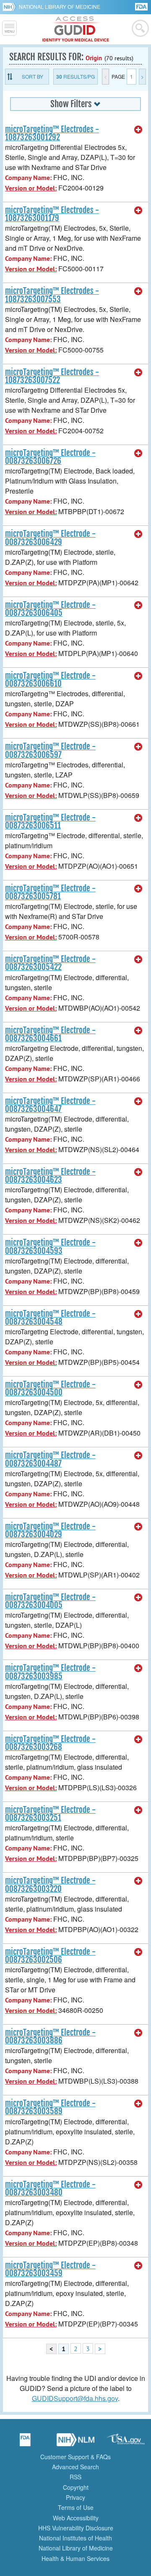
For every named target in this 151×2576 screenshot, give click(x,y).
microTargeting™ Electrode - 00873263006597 (50, 750)
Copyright (76, 2487)
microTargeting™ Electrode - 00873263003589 (50, 2107)
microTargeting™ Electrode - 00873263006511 (50, 822)
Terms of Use (76, 2507)
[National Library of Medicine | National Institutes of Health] (75, 2442)
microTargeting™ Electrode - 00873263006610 (50, 680)
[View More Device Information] (138, 130)
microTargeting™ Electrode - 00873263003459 (50, 2269)
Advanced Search (75, 2467)
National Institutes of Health (75, 2538)
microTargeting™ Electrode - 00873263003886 (50, 2037)
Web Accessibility (76, 2518)
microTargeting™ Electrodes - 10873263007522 (52, 376)
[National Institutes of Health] (11, 7)
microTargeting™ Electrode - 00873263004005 (50, 1601)
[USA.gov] (126, 2442)
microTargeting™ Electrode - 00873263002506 (50, 1956)
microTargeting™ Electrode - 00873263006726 (50, 457)
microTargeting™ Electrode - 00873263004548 (50, 1318)
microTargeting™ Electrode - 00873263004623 (50, 1176)
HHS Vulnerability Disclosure (76, 2528)
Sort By (33, 76)
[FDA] (142, 6)
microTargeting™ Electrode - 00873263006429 (50, 538)
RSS (75, 2477)
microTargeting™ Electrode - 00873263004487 (50, 1459)
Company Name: (28, 178)
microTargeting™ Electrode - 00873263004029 (50, 1530)
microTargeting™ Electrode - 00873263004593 (50, 1247)
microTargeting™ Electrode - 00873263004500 (50, 1388)
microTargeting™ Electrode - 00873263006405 (50, 609)
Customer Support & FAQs (75, 2457)
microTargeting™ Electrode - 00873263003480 (50, 2189)
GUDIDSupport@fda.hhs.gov (75, 2398)
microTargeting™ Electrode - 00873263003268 (50, 1743)
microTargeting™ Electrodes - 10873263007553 (52, 295)
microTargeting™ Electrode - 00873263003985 (50, 1672)
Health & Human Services (75, 2558)
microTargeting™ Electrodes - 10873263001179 (52, 214)
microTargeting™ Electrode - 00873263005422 (50, 963)
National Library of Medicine (60, 6)
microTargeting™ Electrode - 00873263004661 (50, 1034)
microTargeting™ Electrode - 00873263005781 (50, 892)
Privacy (75, 2497)
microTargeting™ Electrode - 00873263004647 (50, 1105)
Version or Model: (31, 188)
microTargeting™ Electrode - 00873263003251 (50, 1814)
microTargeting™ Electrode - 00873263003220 (50, 1885)
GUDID (76, 29)
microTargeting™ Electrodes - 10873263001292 (52, 133)
